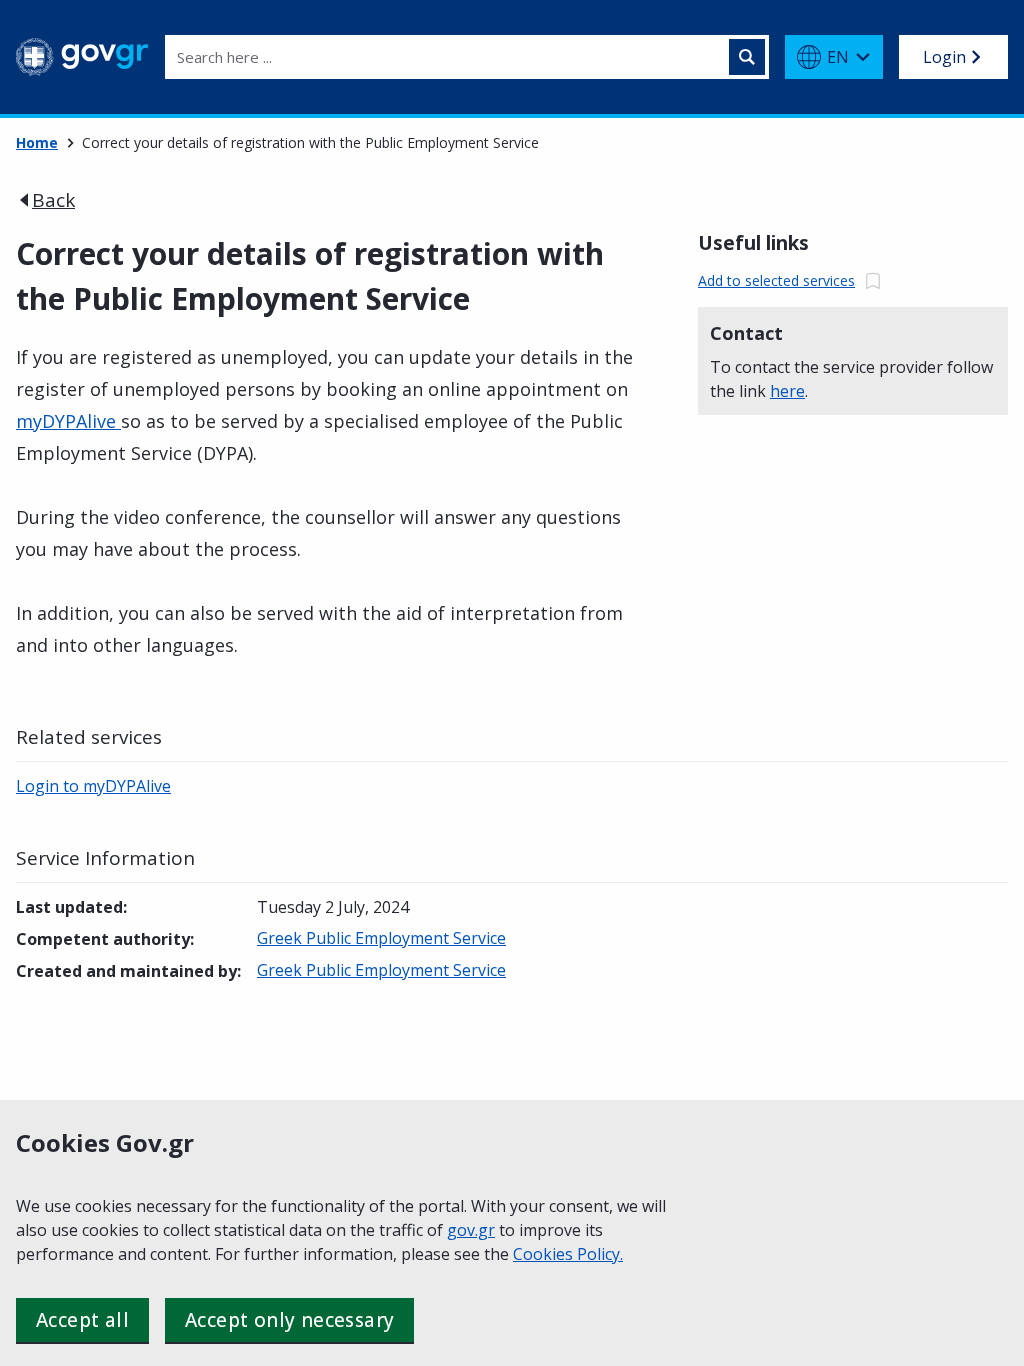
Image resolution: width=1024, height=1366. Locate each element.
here (787, 391)
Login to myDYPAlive (93, 786)
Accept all (82, 1320)
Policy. (600, 1254)
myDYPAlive (68, 421)
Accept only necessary (289, 1320)
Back (53, 200)
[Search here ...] (747, 57)
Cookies (545, 1254)
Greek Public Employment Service (381, 938)
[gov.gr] (82, 57)
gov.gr (471, 1230)
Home (37, 142)
